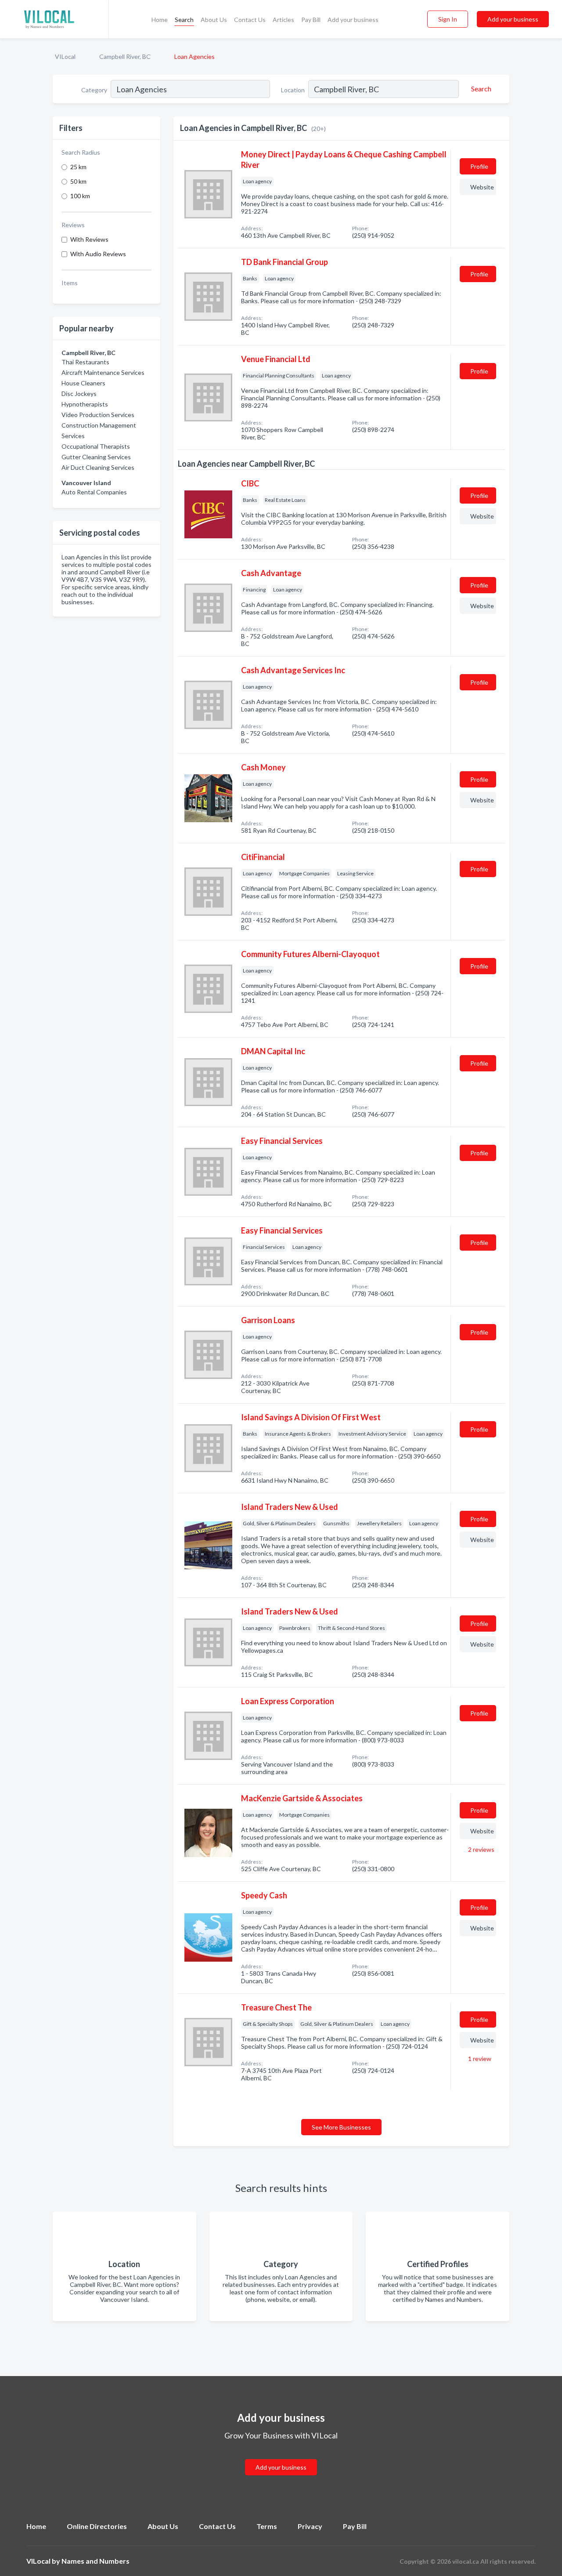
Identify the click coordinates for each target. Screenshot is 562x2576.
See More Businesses (341, 2127)
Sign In (448, 19)
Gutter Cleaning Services (96, 457)
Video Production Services (98, 415)
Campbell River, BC (125, 56)
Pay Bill (311, 20)
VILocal (65, 56)
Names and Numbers (95, 2561)
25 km (78, 167)
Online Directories (97, 2526)
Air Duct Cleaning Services (98, 467)
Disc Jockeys (79, 394)
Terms (267, 2526)
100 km (80, 196)
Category (94, 90)
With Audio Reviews (98, 254)
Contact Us (250, 20)
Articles (283, 20)
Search (184, 20)
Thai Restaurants (85, 362)
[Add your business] (281, 2457)
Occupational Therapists (96, 446)
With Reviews (89, 239)
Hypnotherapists (85, 404)
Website (482, 187)
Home (160, 20)
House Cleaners (83, 383)
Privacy (310, 2526)
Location (293, 90)
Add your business (353, 20)
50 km (78, 181)
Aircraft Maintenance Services (103, 372)
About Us (214, 20)
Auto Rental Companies (94, 492)
